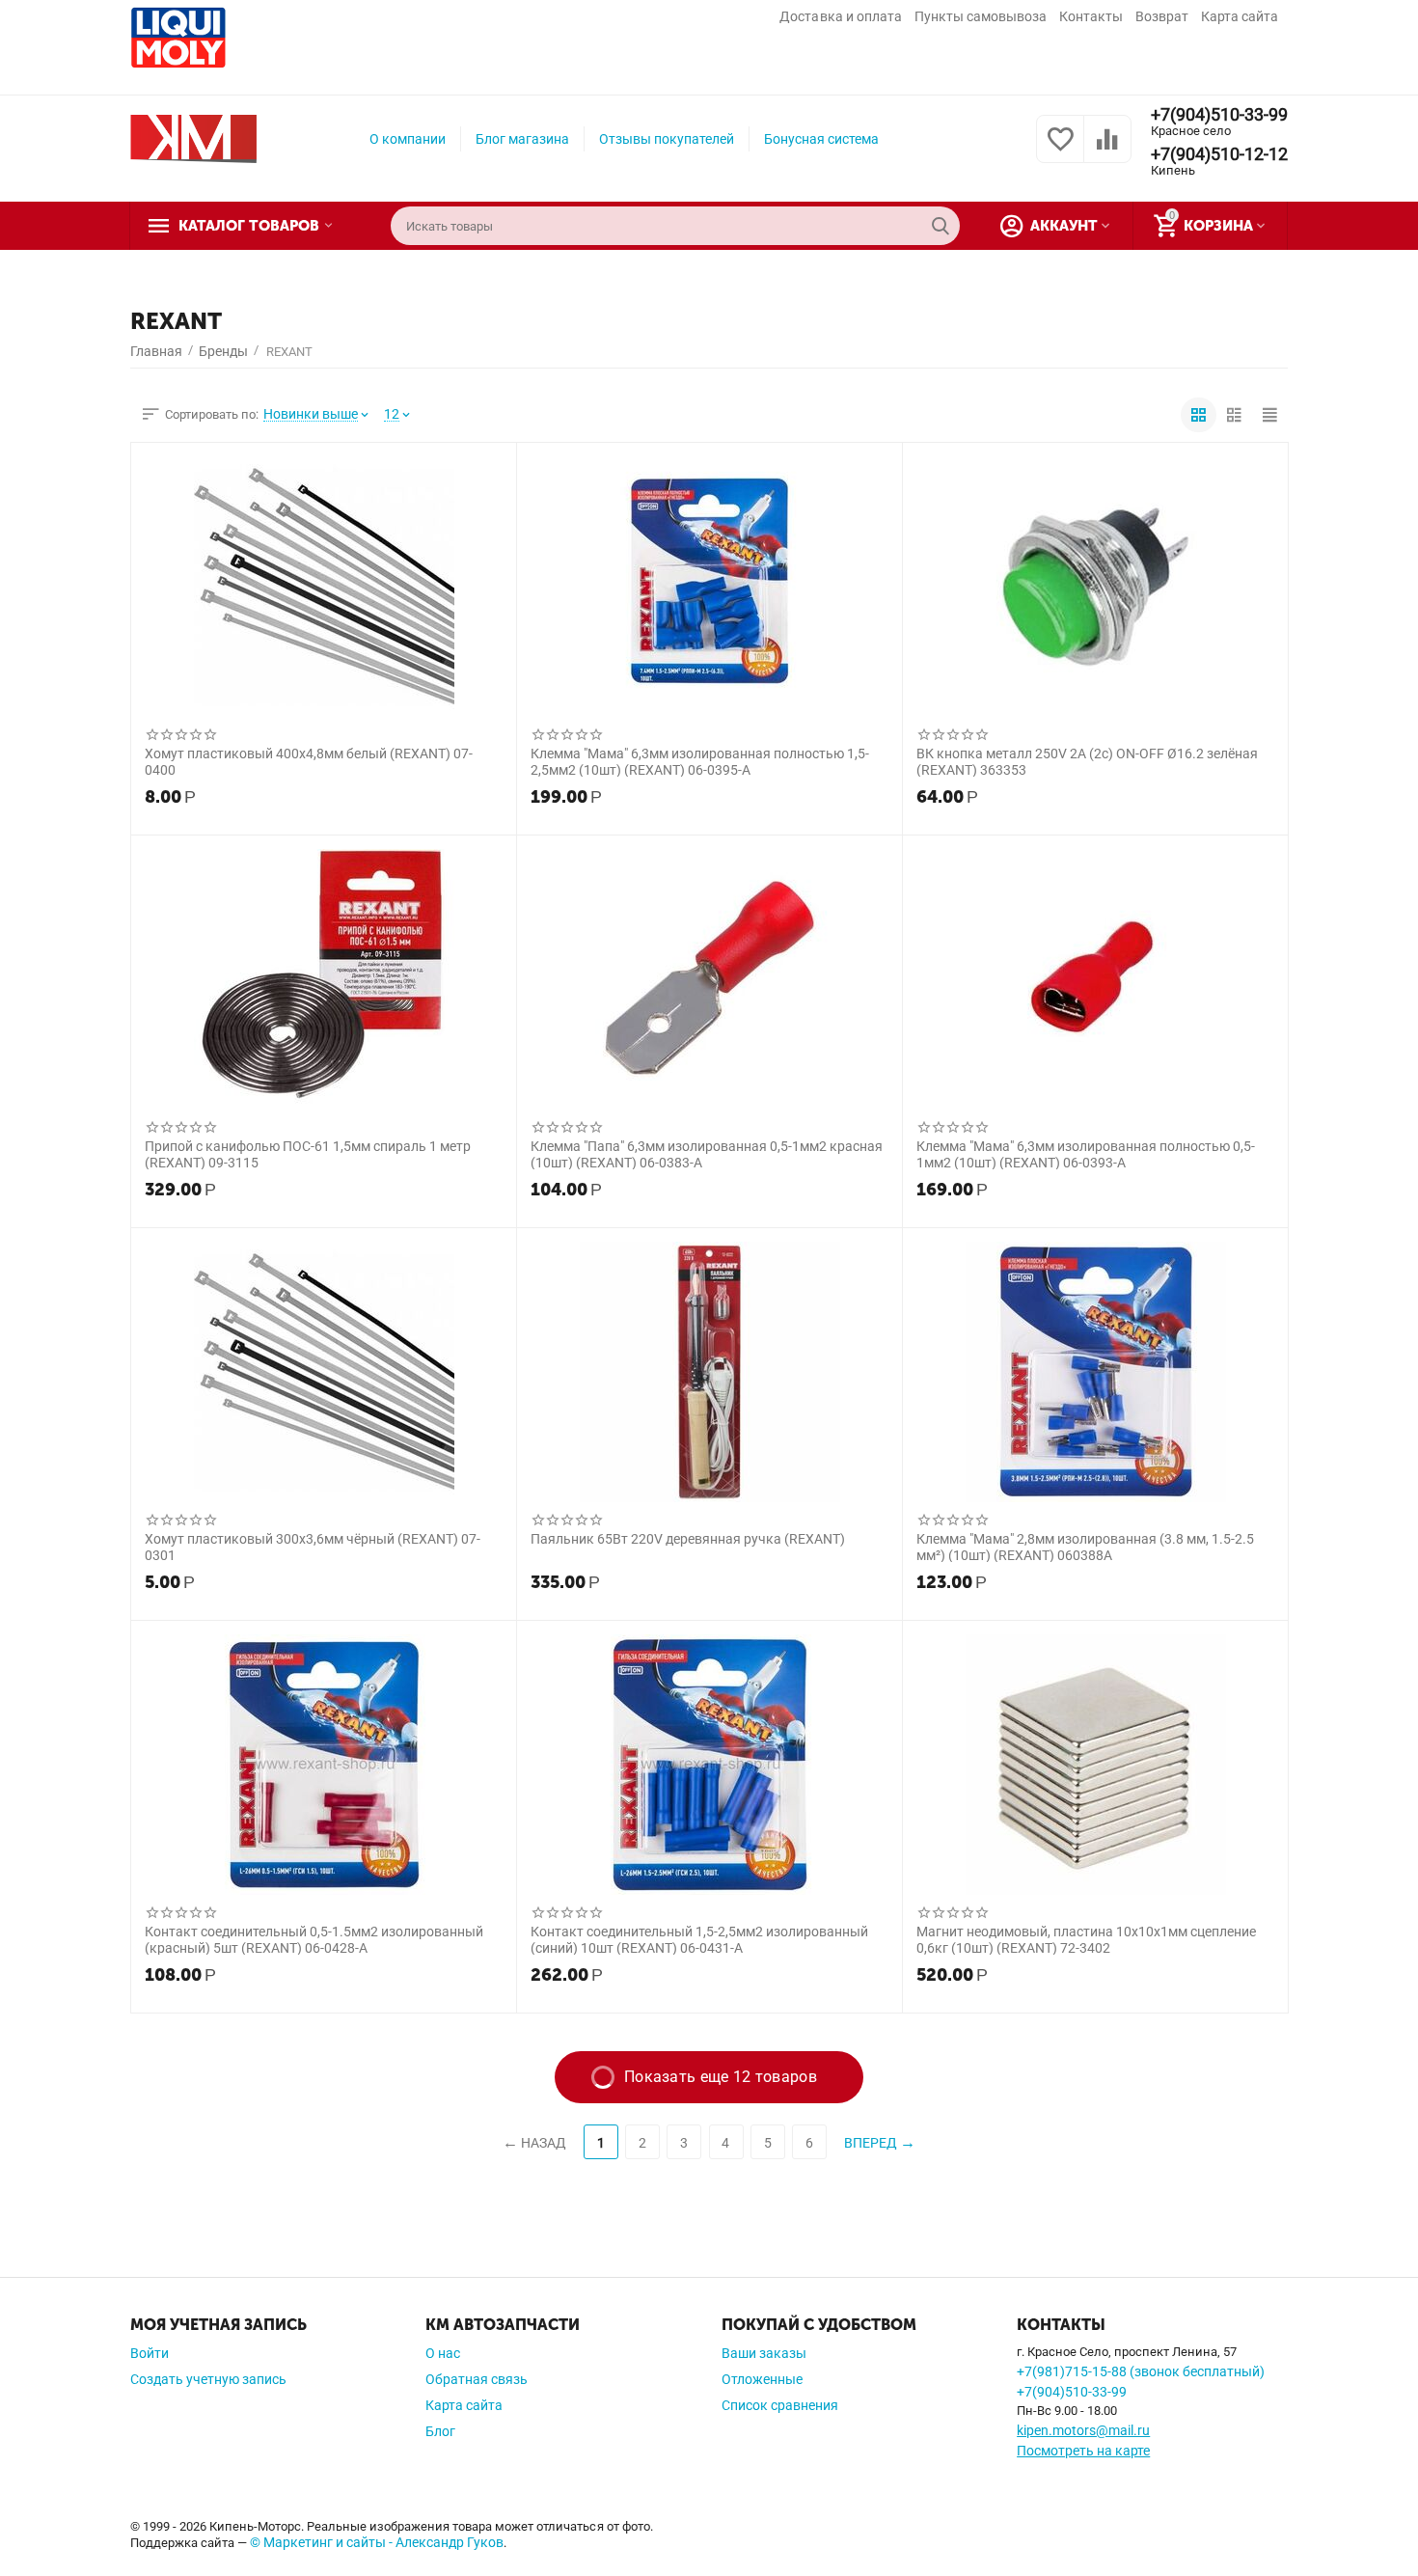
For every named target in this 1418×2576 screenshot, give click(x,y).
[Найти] (941, 226)
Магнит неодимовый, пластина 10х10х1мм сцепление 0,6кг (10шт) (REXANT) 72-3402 (1086, 1939)
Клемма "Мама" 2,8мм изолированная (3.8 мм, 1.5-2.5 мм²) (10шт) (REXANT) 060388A (1085, 1547)
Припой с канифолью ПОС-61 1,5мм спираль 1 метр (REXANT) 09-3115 (308, 1154)
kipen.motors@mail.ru (1083, 2430)
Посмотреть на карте (1083, 2451)
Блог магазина (522, 139)
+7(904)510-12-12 (1219, 154)
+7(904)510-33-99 (1219, 115)
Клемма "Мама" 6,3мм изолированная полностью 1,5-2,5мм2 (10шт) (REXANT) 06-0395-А (700, 761)
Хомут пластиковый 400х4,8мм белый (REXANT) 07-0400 (309, 761)
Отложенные (762, 2379)
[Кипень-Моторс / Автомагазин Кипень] (193, 138)
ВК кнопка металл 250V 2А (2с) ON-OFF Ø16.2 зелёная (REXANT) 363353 (1087, 761)
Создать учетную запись (208, 2379)
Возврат (1162, 16)
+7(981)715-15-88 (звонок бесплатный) (1141, 2371)
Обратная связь (477, 2379)
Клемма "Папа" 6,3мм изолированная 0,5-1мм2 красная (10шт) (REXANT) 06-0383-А (707, 1154)
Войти (150, 2353)
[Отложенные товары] (1060, 150)
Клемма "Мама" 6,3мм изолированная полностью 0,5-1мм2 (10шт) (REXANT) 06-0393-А (1086, 1154)
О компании (408, 139)
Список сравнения (780, 2405)
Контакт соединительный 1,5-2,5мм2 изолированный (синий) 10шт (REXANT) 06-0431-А (699, 1939)
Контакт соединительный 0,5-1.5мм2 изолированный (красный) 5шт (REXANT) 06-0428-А (314, 1939)
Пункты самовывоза (981, 16)
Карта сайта (1240, 16)
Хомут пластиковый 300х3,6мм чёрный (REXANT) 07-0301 (313, 1547)
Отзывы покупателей (667, 139)
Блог (440, 2431)
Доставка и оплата (840, 16)
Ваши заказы (764, 2353)
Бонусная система (821, 139)
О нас (443, 2353)
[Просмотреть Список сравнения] (1107, 150)
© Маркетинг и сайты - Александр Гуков (377, 2542)
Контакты (1091, 16)
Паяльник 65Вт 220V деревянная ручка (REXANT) (688, 1539)
